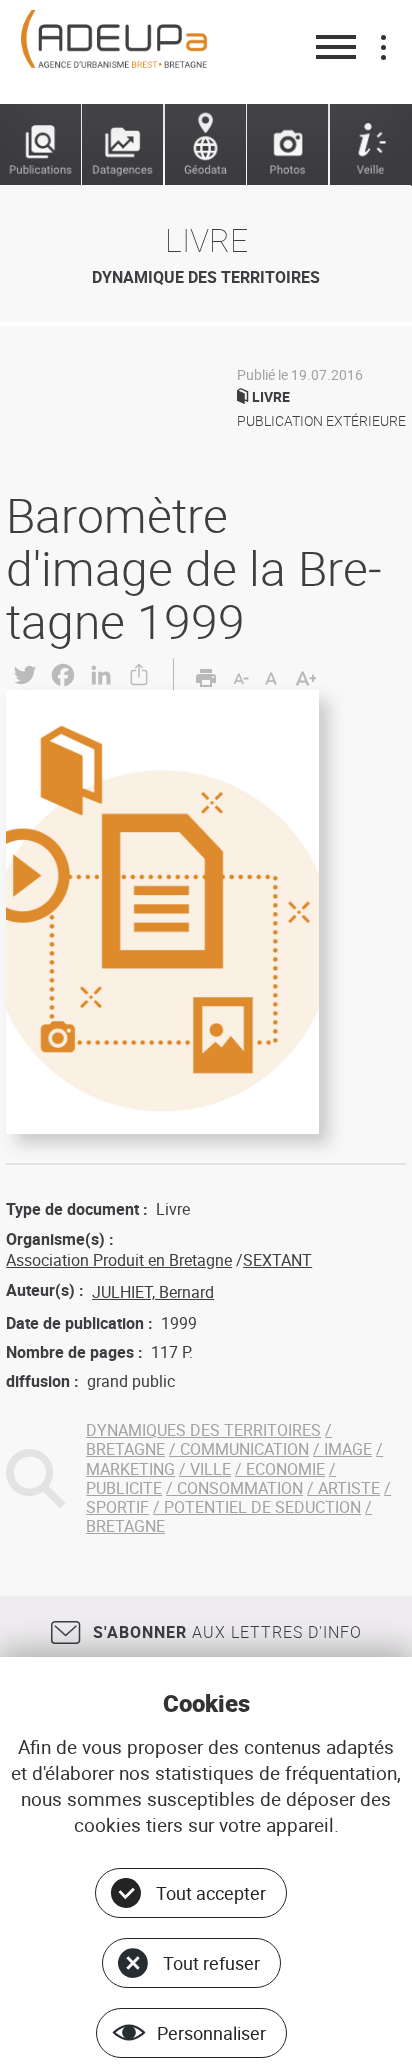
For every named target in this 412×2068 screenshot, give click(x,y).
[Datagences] (123, 145)
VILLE (210, 1469)
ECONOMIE (285, 1469)
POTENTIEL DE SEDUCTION (262, 1507)
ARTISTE (349, 1488)
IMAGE (348, 1449)
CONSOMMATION (240, 1488)
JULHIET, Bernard (153, 1292)
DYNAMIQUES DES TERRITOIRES (203, 1430)
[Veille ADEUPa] (371, 145)
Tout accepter (211, 1893)
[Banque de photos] (288, 145)
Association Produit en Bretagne (119, 1260)
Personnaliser (211, 2033)
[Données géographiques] (206, 145)
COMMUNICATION (244, 1449)
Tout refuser (211, 1963)
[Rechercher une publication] (41, 145)
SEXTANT (277, 1260)
